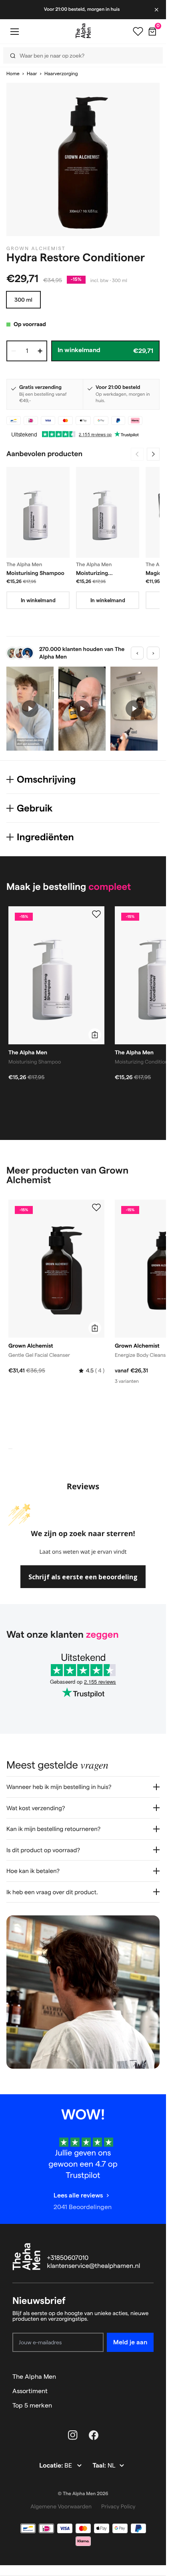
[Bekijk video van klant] (30, 709)
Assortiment (30, 2391)
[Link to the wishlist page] (138, 32)
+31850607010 (68, 2258)
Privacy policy (118, 2506)
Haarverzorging (61, 74)
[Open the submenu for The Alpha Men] (150, 2377)
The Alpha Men (34, 2377)
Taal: (100, 2466)
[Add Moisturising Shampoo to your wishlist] (96, 914)
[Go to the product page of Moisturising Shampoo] (38, 512)
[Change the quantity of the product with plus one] (40, 351)
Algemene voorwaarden (61, 2506)
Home (13, 74)
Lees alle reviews (78, 2195)
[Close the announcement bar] (157, 10)
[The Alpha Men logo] (83, 31)
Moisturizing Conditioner (92, 573)
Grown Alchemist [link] (36, 249)
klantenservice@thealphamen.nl (94, 2266)
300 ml (23, 300)
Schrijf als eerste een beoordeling (83, 1577)
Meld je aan (130, 2342)
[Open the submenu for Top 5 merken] (150, 2406)
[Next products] (153, 454)
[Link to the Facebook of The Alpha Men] (94, 2435)
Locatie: (52, 2466)
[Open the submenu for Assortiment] (150, 2391)
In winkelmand (38, 600)
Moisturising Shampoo (35, 573)
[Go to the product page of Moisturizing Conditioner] (108, 512)
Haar (32, 74)
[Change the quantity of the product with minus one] (14, 351)
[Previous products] (137, 454)
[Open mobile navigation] (14, 31)
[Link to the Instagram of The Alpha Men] (73, 2435)
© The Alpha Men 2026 (83, 2494)
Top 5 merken (32, 2405)
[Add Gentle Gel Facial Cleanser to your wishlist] (96, 1208)
